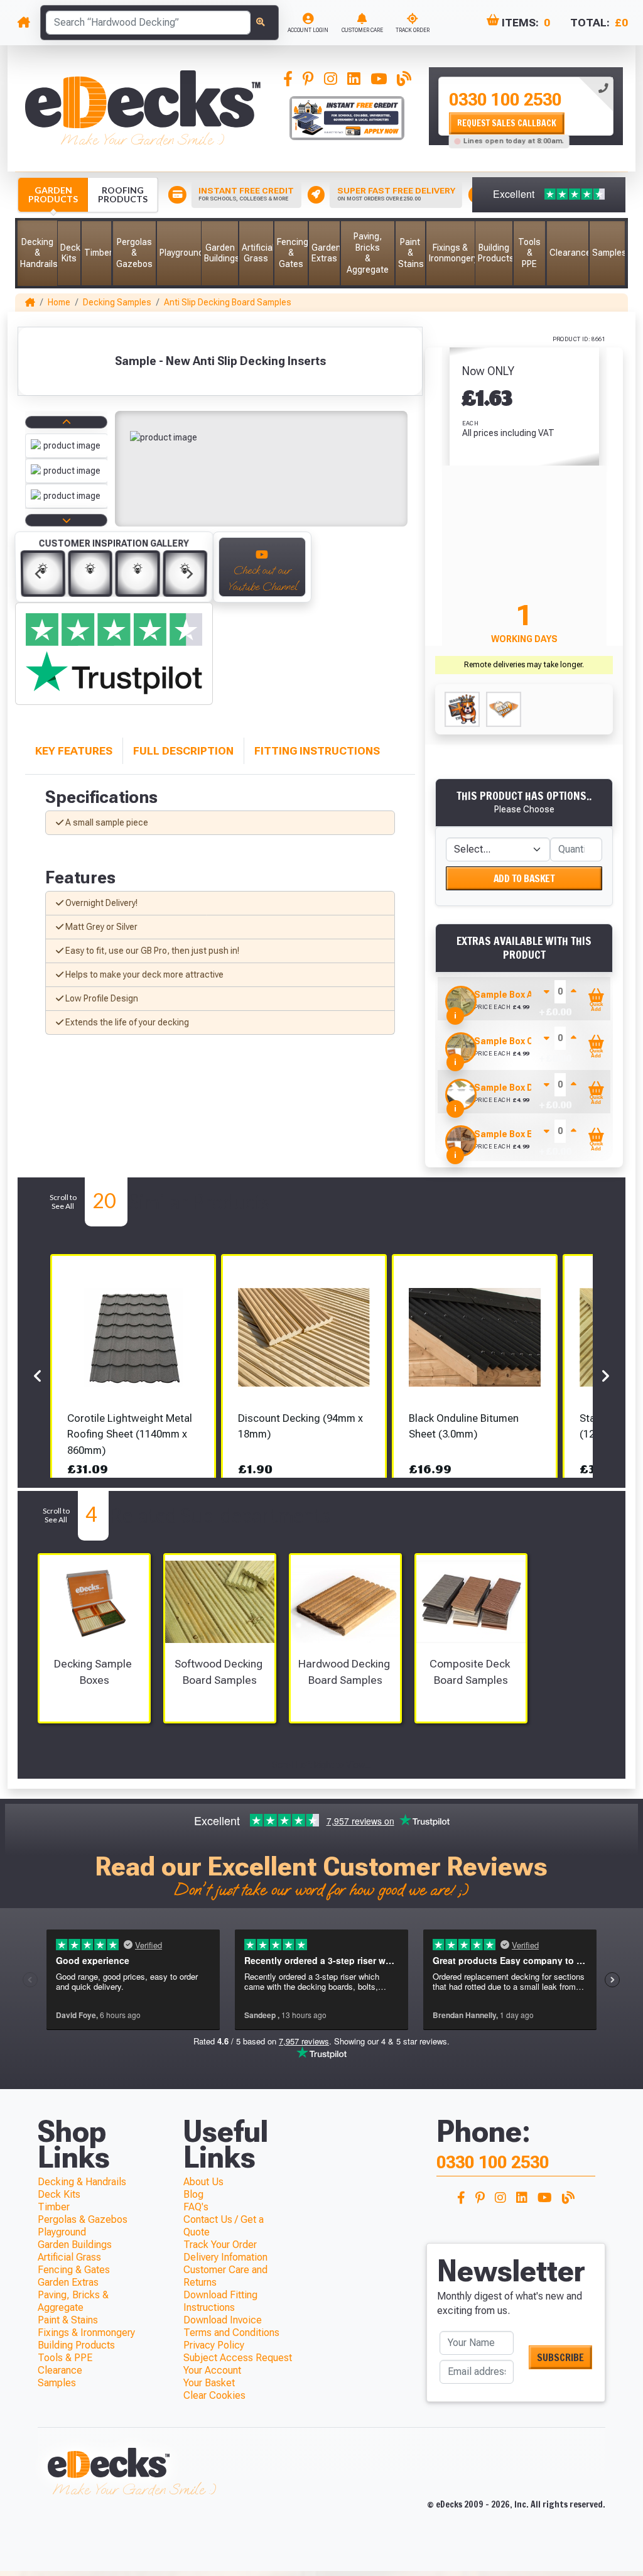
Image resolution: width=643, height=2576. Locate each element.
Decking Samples (117, 302)
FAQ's (196, 2207)
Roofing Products (123, 194)
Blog (193, 2194)
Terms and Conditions (231, 2333)
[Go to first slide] (190, 574)
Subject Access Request (238, 2358)
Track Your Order (220, 2245)
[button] (37, 253)
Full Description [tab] (183, 751)
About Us (203, 2182)
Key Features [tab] (74, 751)
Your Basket (209, 2383)
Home (59, 302)
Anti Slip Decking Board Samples (228, 302)
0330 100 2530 (505, 100)
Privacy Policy (214, 2345)
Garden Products (53, 194)
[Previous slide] (38, 574)
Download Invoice (223, 2320)
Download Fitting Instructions (220, 2301)
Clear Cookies (214, 2395)
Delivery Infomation (225, 2257)
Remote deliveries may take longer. (524, 665)
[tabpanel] (526, 106)
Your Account (212, 2370)
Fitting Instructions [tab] (317, 751)
